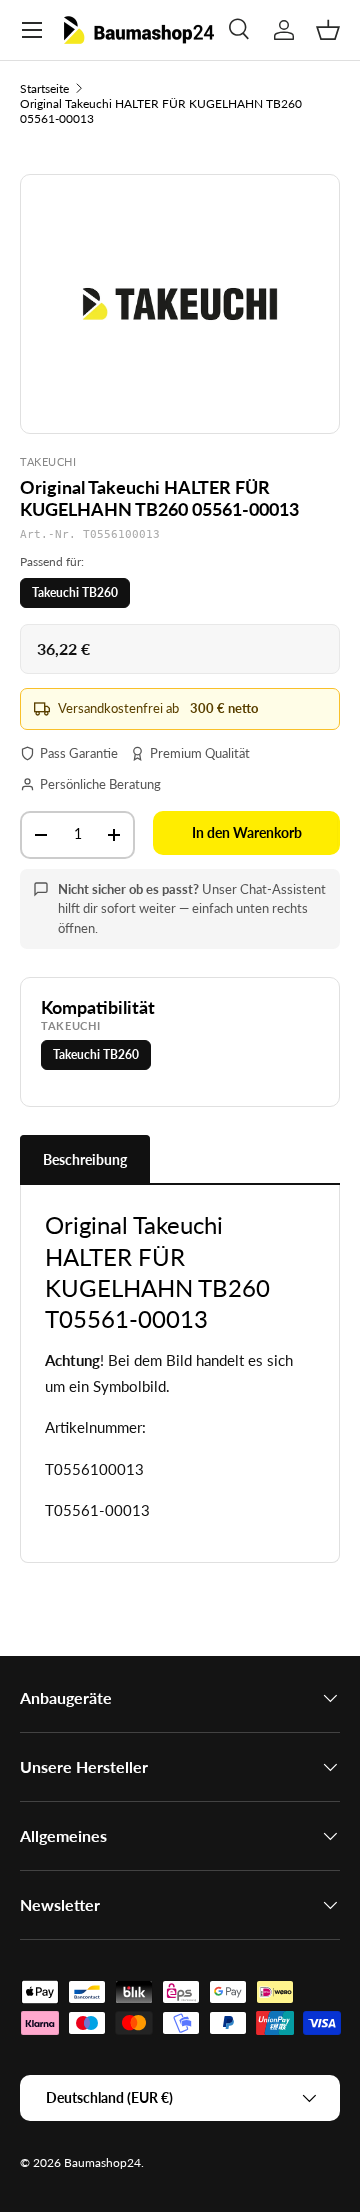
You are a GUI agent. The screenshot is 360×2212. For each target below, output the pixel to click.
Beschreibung (85, 1159)
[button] (328, 30)
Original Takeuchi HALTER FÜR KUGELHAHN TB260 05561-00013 (161, 111)
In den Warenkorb (247, 832)
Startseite (44, 88)
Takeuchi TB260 (75, 592)
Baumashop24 (102, 2162)
